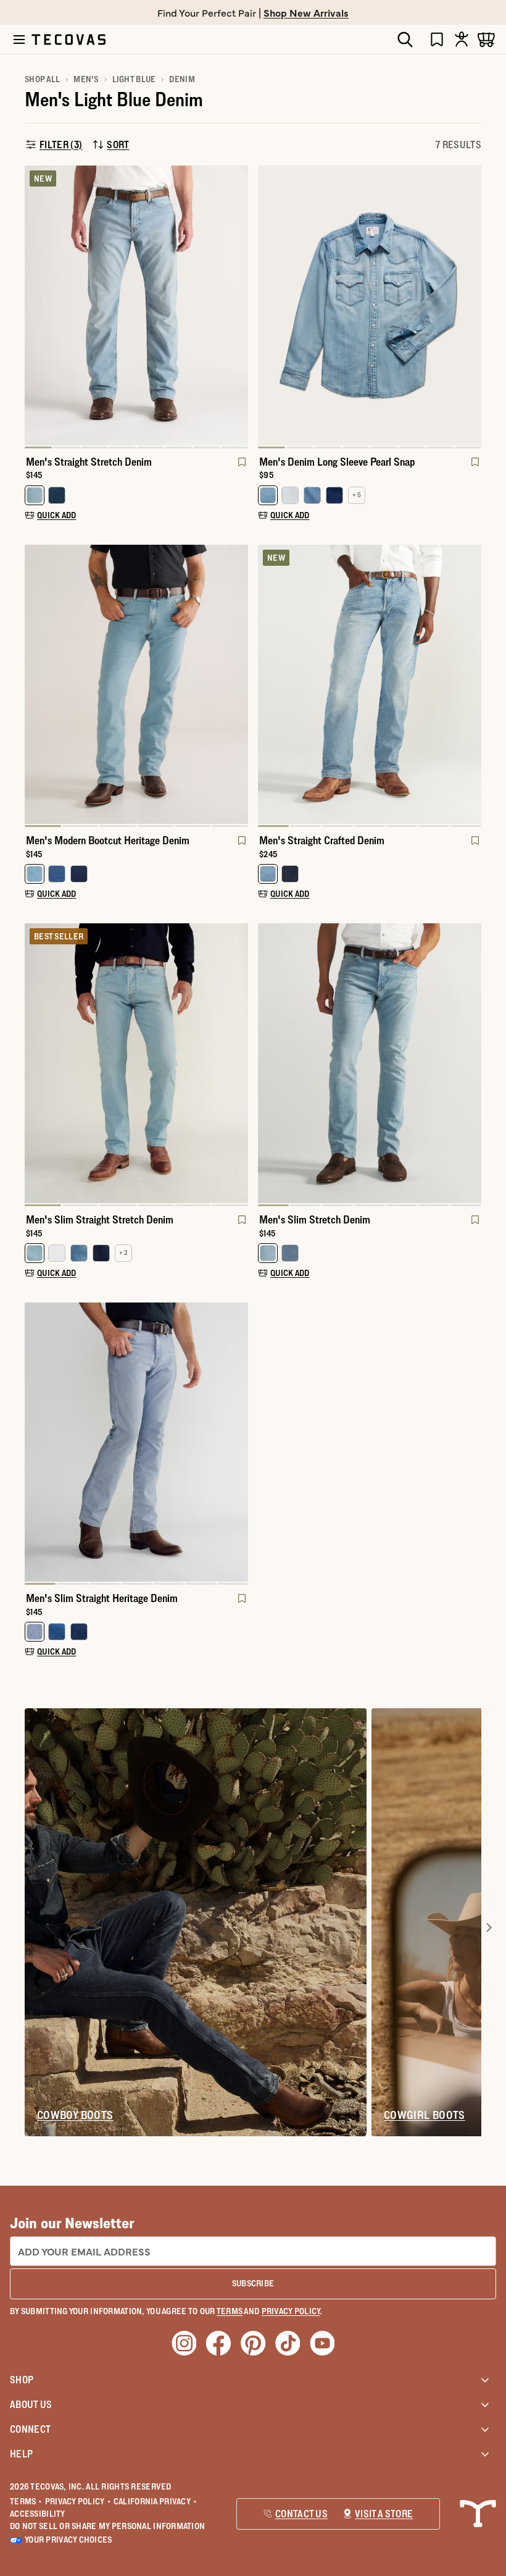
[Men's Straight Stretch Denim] (136, 305)
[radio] (35, 495)
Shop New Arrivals (306, 12)
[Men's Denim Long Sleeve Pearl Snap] (370, 305)
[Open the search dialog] (405, 40)
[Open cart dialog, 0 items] (486, 39)
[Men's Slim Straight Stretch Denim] (136, 1063)
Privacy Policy (78, 2501)
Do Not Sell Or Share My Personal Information (107, 2526)
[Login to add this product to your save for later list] (241, 468)
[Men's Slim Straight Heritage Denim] (136, 1442)
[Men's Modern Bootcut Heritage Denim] (136, 685)
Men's (86, 79)
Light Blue (134, 79)
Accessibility (38, 2514)
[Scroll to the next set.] (489, 1928)
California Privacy (155, 2501)
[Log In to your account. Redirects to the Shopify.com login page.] (462, 39)
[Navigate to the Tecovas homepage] (68, 40)
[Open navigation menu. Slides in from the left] (19, 40)
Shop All (42, 79)
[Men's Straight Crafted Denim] (370, 685)
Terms (26, 2501)
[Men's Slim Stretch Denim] (370, 1063)
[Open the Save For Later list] (437, 39)
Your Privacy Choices (68, 2540)
